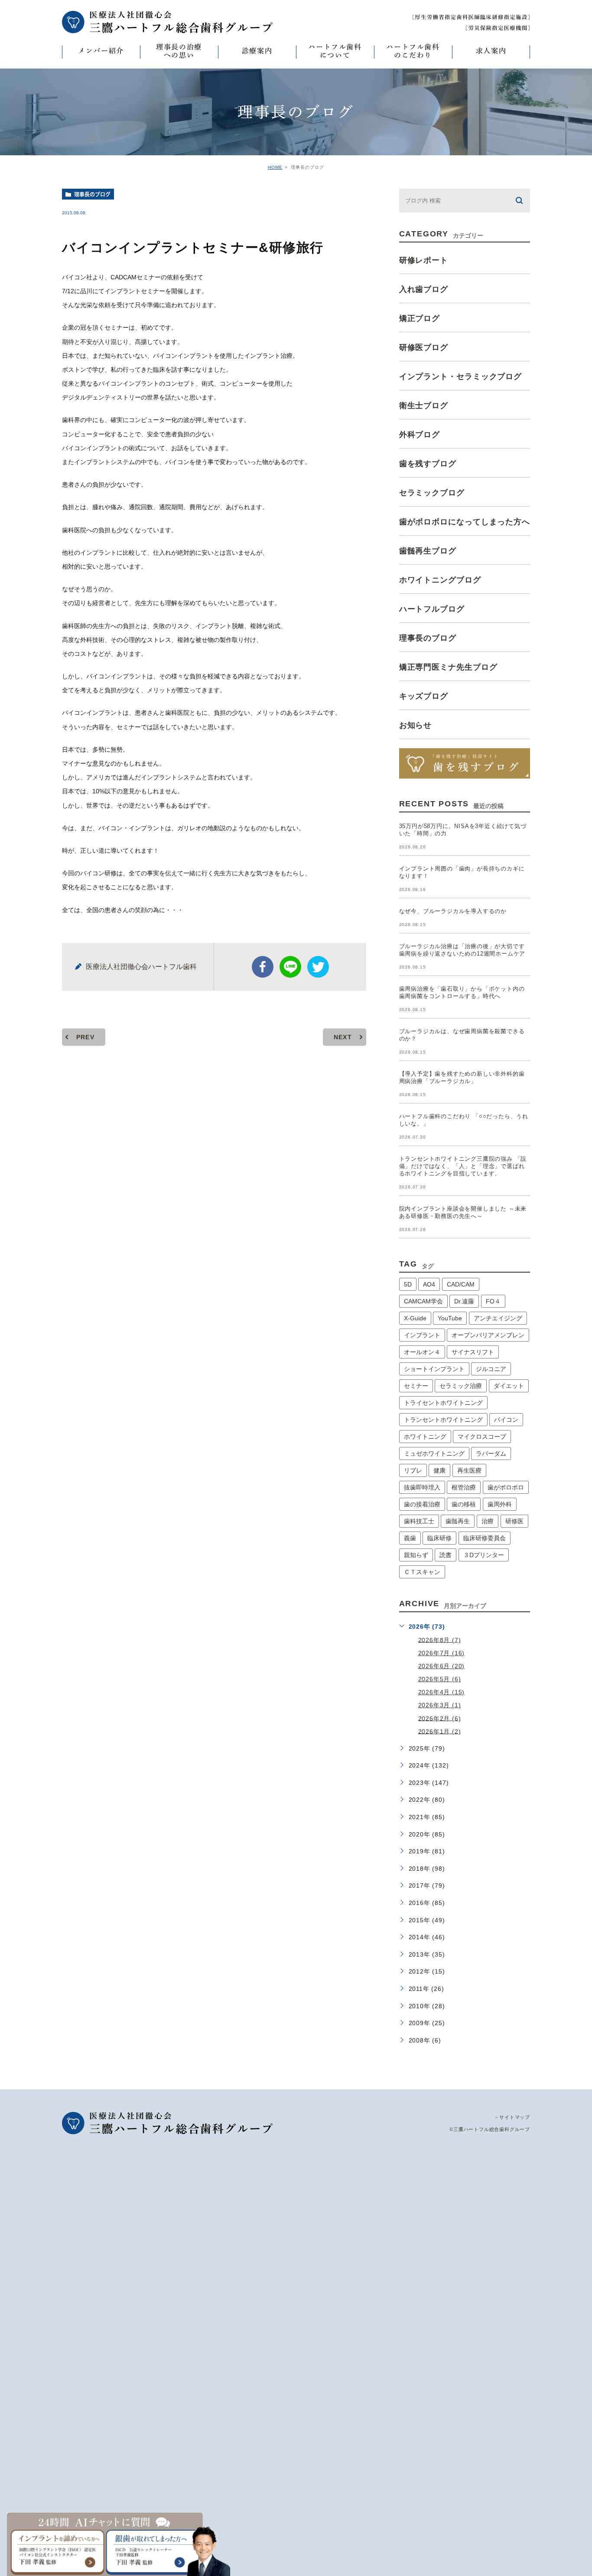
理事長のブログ (92, 194)
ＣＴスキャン (422, 1572)
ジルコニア (491, 1369)
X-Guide (415, 1318)
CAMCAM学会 (423, 1301)
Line (290, 967)
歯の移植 (464, 1504)
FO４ (493, 1301)
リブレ (413, 1470)
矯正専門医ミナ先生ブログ (448, 667)
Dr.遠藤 (464, 1301)
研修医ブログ (424, 347)
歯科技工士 (419, 1521)
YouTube (450, 1318)
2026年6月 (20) (442, 1666)
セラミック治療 (461, 1386)
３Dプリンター (484, 1555)
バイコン (506, 1420)
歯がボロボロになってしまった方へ (465, 522)
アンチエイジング (498, 1318)
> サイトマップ (512, 2117)
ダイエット (509, 1386)
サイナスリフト (473, 1352)
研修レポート (424, 260)
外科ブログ (420, 435)
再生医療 (469, 1470)
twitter (318, 967)
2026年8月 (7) (440, 1640)
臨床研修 (439, 1538)
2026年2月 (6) (440, 1718)
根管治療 (464, 1487)
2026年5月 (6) (440, 1679)
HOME (275, 167)
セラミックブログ (432, 493)
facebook (263, 967)
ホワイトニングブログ (440, 580)
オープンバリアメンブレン (488, 1335)
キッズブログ (424, 696)
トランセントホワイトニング (443, 1420)
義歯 (410, 1538)
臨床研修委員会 (485, 1538)
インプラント (422, 1335)
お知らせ (416, 725)
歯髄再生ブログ (428, 551)
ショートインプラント (434, 1369)
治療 (488, 1521)
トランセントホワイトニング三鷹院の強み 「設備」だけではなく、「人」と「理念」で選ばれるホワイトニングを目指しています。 (463, 1166)
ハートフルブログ (432, 609)
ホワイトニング (425, 1437)
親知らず (416, 1555)
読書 (446, 1555)
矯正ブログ (420, 318)
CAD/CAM (461, 1284)
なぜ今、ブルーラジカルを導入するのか (453, 911)
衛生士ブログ (424, 406)
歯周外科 (500, 1504)
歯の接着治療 (422, 1504)
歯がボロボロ (506, 1487)
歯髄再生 (458, 1521)
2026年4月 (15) (442, 1692)
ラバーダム (491, 1453)
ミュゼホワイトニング (434, 1453)
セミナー (416, 1386)
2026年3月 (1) (440, 1705)
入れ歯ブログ (424, 289)
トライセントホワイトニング (443, 1403)
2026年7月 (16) (442, 1653)
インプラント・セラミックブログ (461, 376)
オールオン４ (422, 1352)
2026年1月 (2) (440, 1731)
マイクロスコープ (482, 1437)
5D (408, 1284)
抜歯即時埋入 (422, 1487)
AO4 (429, 1284)
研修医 (514, 1521)
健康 (439, 1470)
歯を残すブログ (428, 464)
